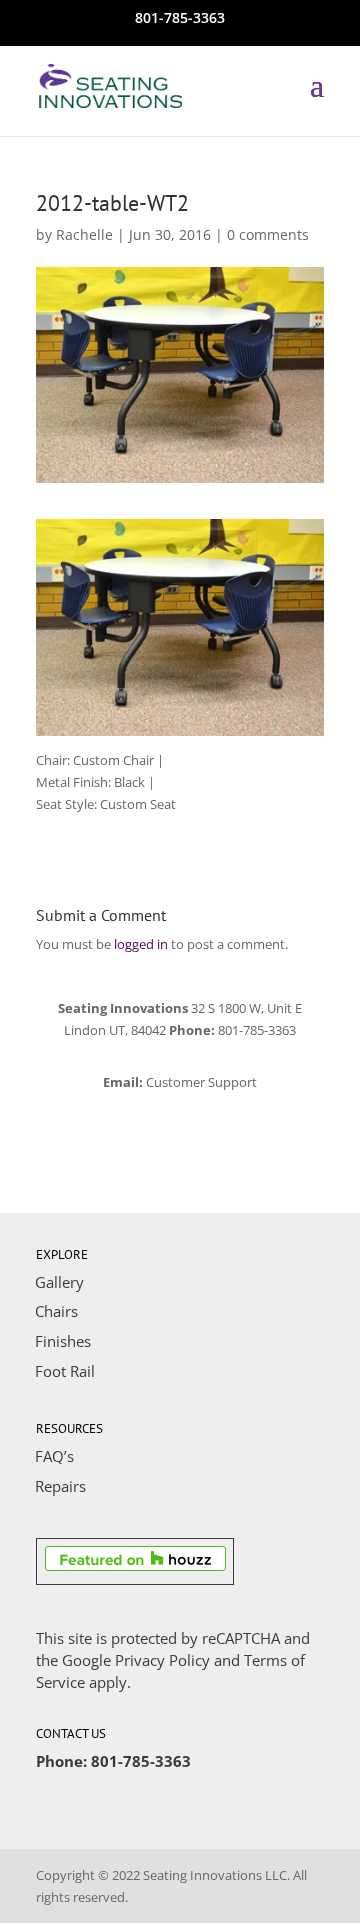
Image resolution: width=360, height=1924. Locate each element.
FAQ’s (54, 1456)
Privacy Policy (162, 1660)
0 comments (268, 234)
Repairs (60, 1486)
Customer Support (201, 1082)
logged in (141, 944)
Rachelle (84, 234)
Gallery (59, 1282)
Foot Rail (65, 1371)
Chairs (56, 1311)
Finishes (63, 1341)
